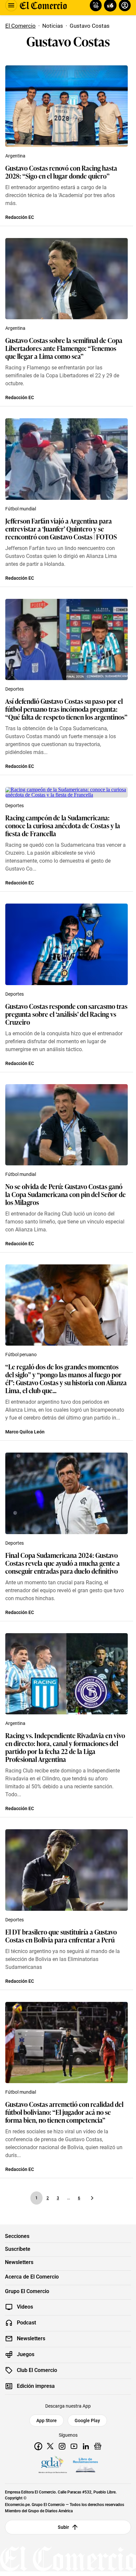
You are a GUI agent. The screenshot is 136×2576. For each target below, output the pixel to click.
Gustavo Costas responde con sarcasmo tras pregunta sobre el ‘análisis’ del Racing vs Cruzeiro (66, 1014)
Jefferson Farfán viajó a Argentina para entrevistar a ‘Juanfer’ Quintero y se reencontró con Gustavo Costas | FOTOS (61, 529)
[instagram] (62, 2446)
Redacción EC (20, 217)
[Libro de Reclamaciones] (85, 2465)
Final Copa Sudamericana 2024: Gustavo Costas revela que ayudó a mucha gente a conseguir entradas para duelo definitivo (63, 1563)
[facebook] (38, 2446)
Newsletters (19, 2262)
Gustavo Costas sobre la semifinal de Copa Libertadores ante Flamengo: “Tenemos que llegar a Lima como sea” (64, 348)
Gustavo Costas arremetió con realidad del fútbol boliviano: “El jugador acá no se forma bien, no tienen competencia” (64, 2112)
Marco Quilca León (25, 1432)
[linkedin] (86, 2446)
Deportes (15, 689)
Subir (64, 2527)
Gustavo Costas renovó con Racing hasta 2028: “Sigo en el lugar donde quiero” (61, 172)
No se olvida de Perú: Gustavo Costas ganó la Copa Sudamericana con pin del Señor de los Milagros (66, 1194)
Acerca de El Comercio (32, 2277)
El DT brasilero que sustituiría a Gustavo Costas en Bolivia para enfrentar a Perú (61, 1936)
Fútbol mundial (21, 509)
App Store (47, 2421)
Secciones (17, 2236)
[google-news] (98, 2446)
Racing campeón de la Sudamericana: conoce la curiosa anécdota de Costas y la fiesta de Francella (63, 825)
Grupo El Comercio (27, 2291)
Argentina (15, 156)
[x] (50, 2446)
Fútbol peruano (21, 1355)
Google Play (87, 2421)
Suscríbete (18, 2249)
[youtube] (74, 2446)
